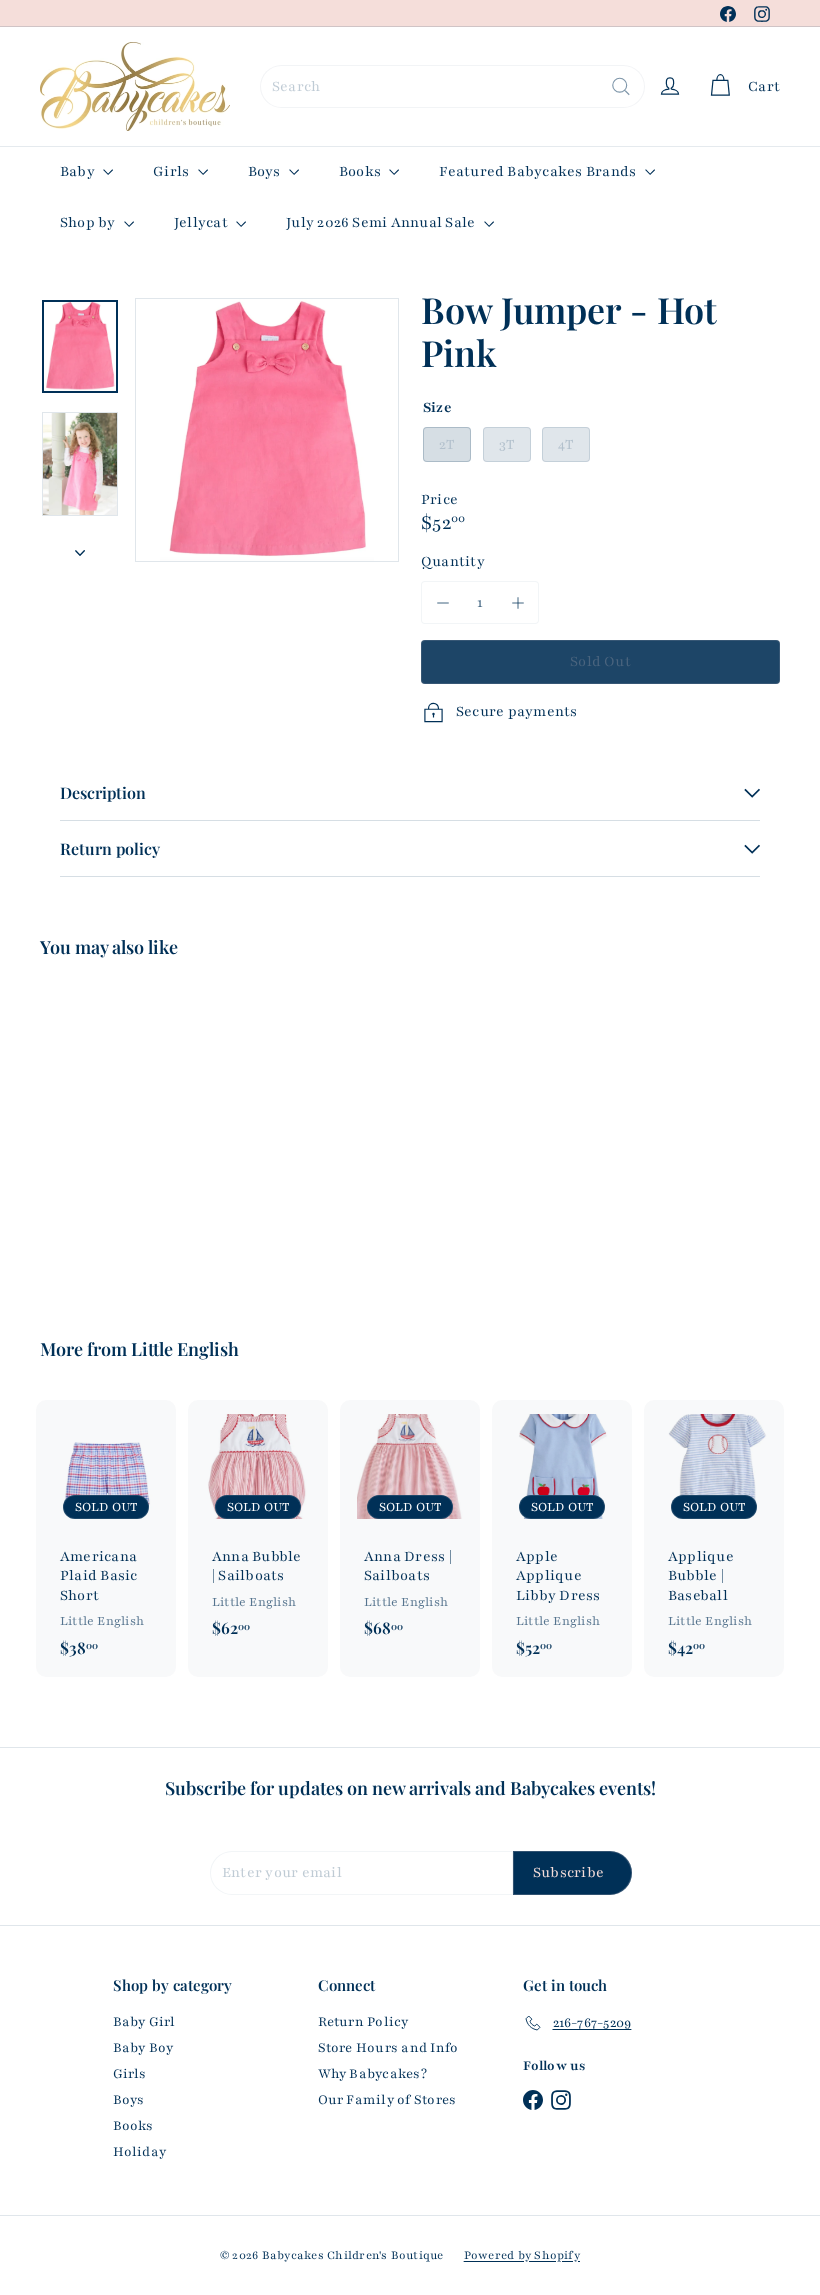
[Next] (80, 547)
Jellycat (202, 222)
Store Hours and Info (388, 2048)
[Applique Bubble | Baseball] (714, 1538)
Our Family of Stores (387, 2100)
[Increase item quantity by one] (517, 602)
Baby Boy (143, 2048)
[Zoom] (267, 430)
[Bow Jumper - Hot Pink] (93, 1134)
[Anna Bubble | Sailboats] (258, 1528)
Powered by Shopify (522, 2255)
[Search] (621, 86)
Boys (266, 171)
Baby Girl (144, 2022)
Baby (79, 171)
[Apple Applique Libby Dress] (562, 1538)
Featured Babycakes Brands (539, 171)
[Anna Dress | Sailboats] (410, 1528)
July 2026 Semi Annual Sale (382, 222)
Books (361, 171)
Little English (185, 1349)
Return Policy (363, 2022)
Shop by (89, 222)
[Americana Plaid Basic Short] (106, 1538)
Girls (172, 171)
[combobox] (452, 86)
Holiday (140, 2152)
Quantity (453, 561)
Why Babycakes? (372, 2074)
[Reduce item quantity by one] (442, 602)
